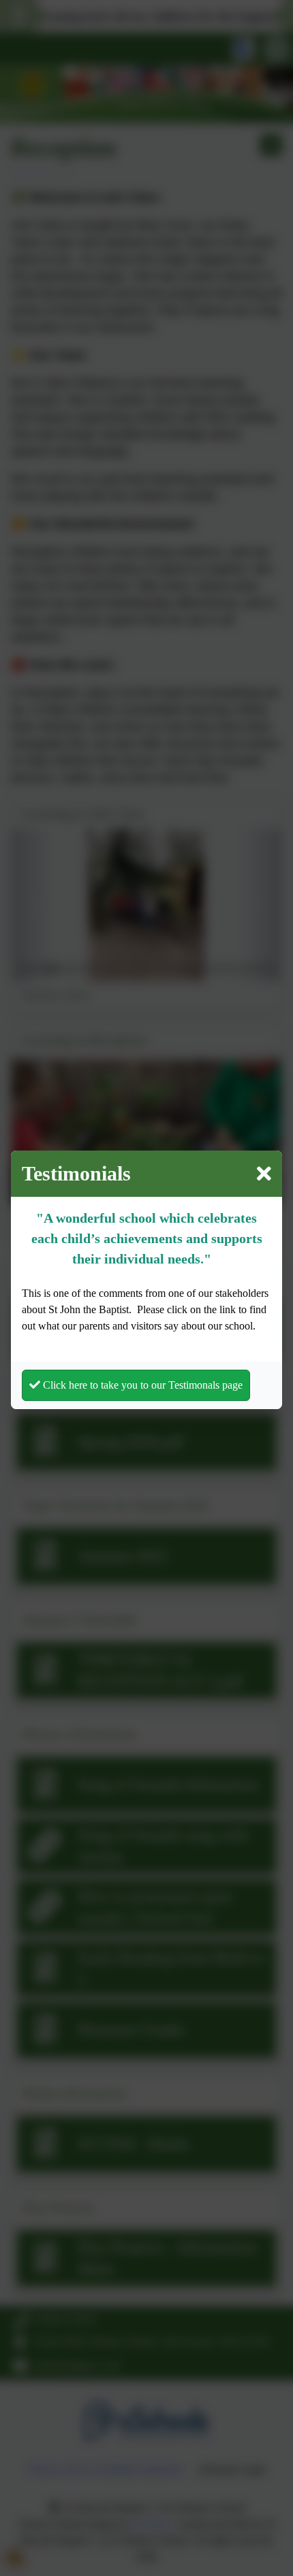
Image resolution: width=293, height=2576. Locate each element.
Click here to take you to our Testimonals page (141, 1385)
